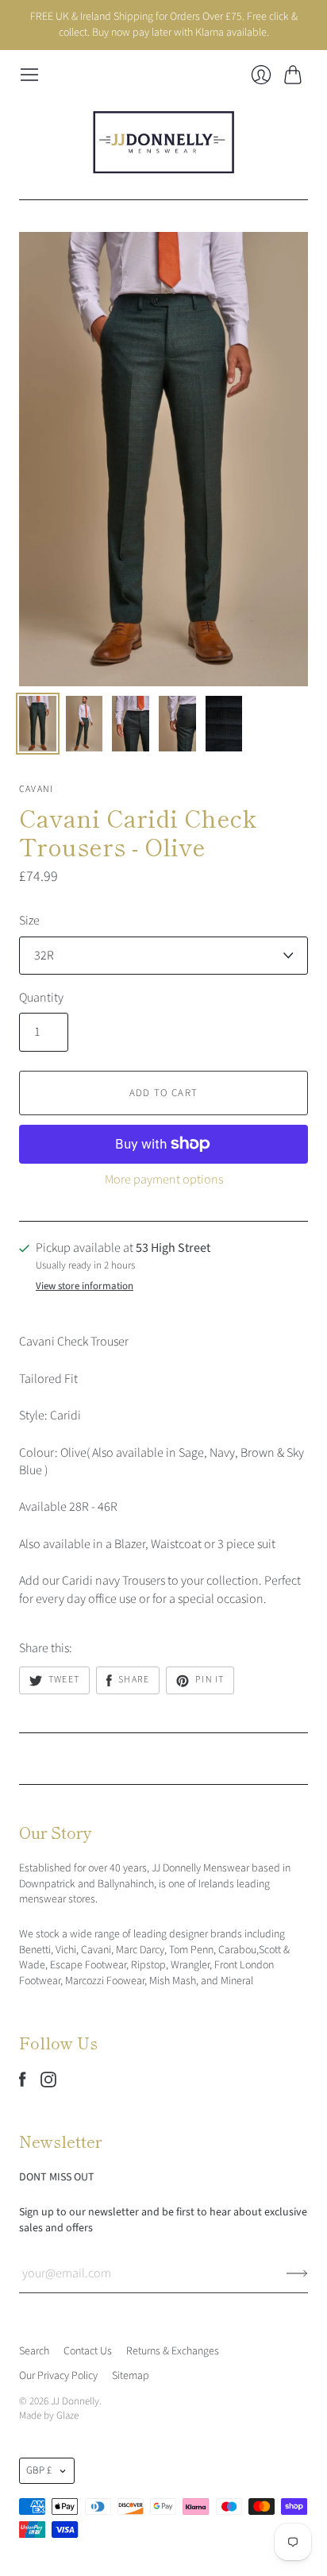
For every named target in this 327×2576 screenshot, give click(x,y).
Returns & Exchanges (173, 2351)
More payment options (164, 1180)
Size (29, 921)
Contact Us (88, 2351)
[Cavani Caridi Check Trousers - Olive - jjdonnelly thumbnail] (38, 724)
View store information (85, 1286)
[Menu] (29, 75)
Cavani (36, 789)
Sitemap (131, 2376)
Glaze (67, 2416)
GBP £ (39, 2470)
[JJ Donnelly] (163, 142)
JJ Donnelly (75, 2401)
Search (34, 2351)
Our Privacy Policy (58, 2376)
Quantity (41, 998)
